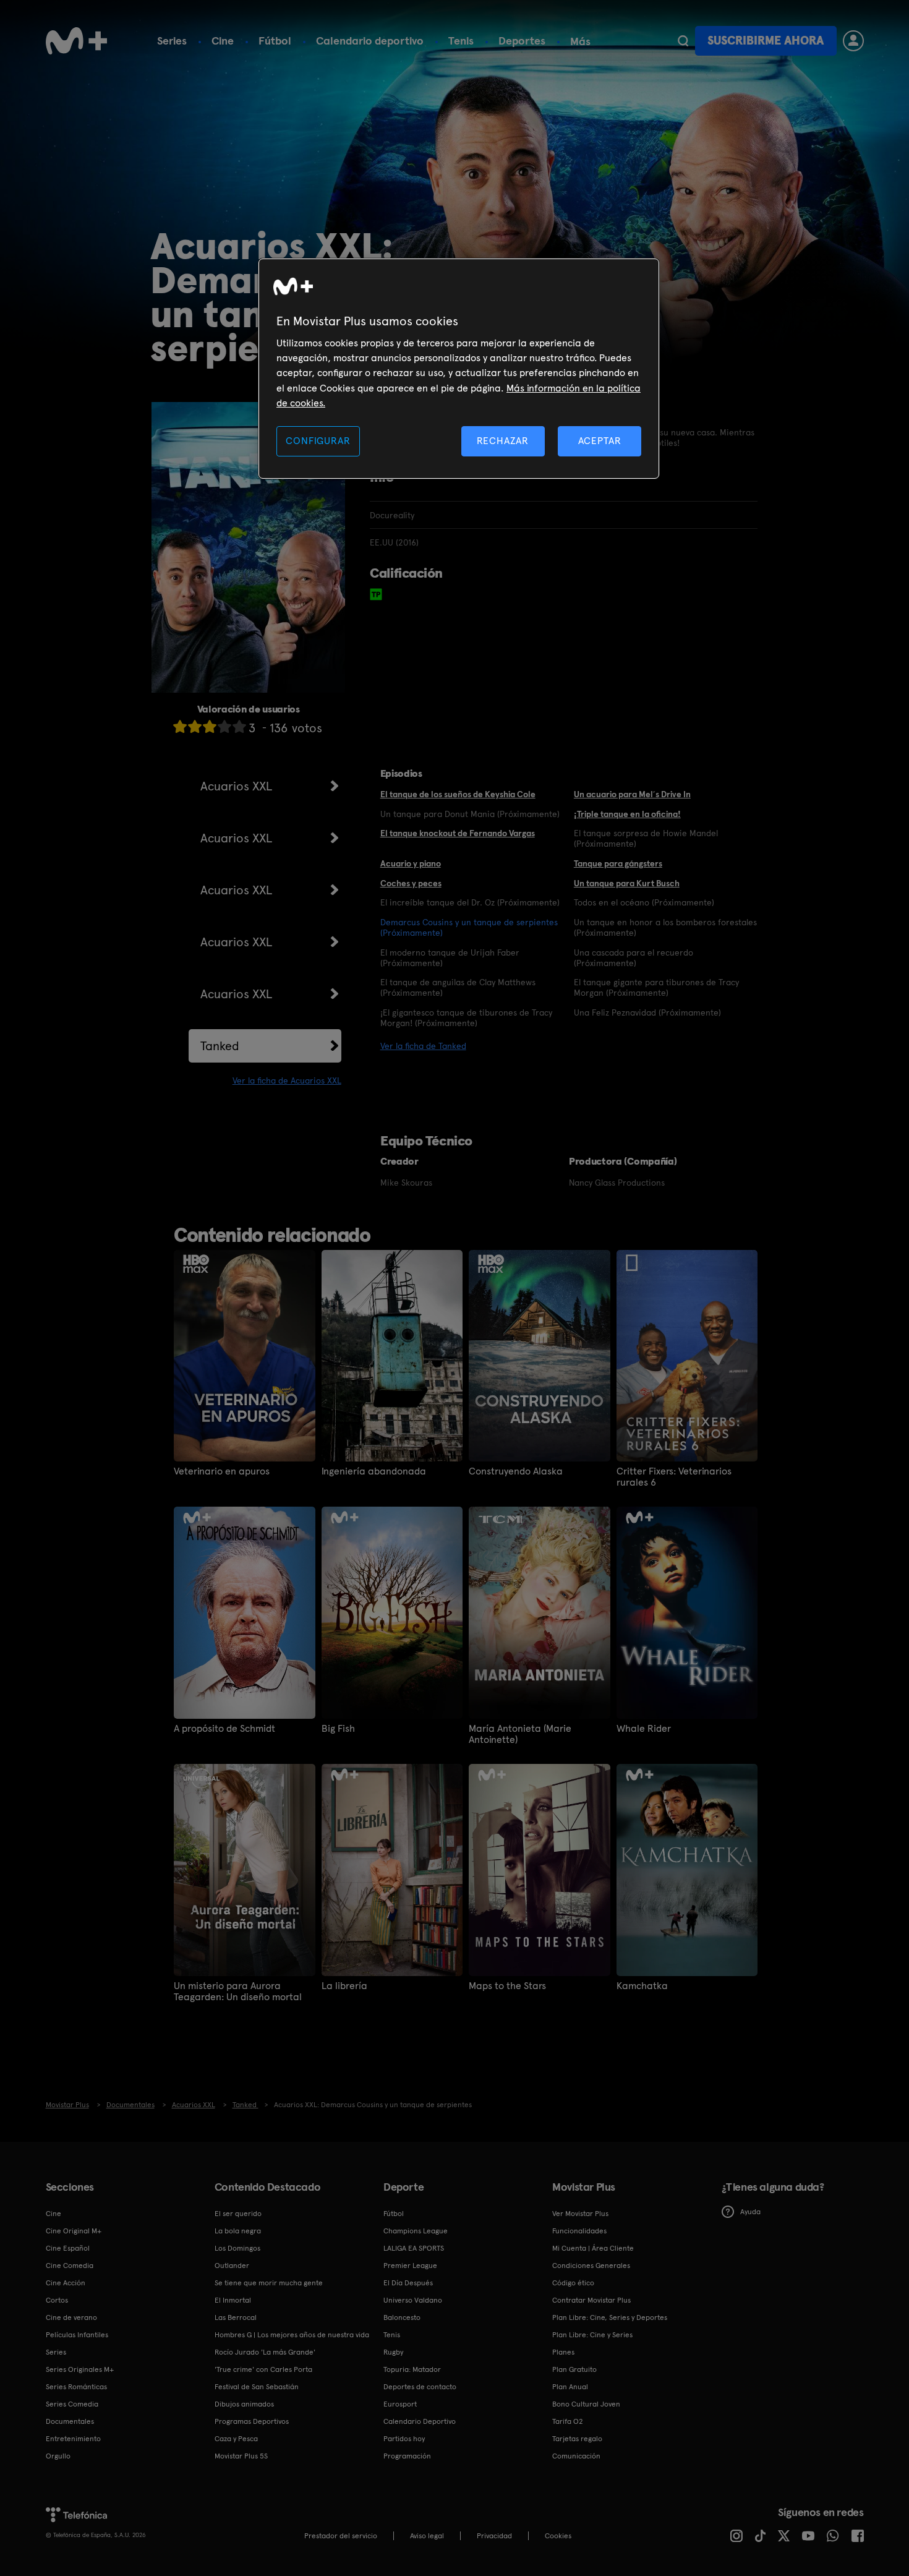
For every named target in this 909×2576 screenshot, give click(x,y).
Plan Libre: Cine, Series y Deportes (610, 2317)
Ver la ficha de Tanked (423, 1046)
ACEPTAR (600, 441)
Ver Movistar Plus (580, 2214)
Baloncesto (402, 2317)
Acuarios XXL (236, 786)
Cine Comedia (70, 2266)
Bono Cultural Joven (586, 2404)
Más (580, 41)
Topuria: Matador (412, 2369)
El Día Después (408, 2283)
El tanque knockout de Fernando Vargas (458, 833)
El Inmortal (233, 2300)
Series (172, 41)
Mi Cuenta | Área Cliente (593, 2248)
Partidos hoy (404, 2439)
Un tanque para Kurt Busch (627, 883)
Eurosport (400, 2404)
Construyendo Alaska (516, 1471)
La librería (344, 1986)
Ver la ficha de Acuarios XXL (287, 1080)
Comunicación (576, 2456)
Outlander (232, 2266)
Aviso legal (427, 2536)
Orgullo (58, 2456)
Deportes (522, 41)
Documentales (70, 2421)
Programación (407, 2456)
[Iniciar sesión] (853, 41)
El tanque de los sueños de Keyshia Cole (458, 794)
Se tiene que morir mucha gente (269, 2283)
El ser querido (238, 2214)
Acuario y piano (411, 863)
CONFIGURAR (318, 441)
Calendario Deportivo (420, 2421)
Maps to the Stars (507, 1986)
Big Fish (338, 1729)
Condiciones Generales (591, 2266)
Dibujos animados (244, 2404)
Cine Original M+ (74, 2231)
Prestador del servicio (341, 2536)
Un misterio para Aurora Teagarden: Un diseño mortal (238, 1992)
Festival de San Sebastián (257, 2387)
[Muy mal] (180, 726)
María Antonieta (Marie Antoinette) (520, 1734)
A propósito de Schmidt (224, 1729)
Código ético (573, 2283)
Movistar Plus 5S (241, 2456)
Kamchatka (642, 1986)
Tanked (220, 1046)
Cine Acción (66, 2283)
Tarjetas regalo (577, 2439)
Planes (563, 2352)
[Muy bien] (239, 726)
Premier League (410, 2266)
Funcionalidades (579, 2231)
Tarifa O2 (568, 2421)
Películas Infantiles (77, 2335)
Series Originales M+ (80, 2369)
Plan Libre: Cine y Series (592, 2335)
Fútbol (275, 41)
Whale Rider (644, 1729)
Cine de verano (71, 2317)
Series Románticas (76, 2387)
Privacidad (494, 2536)
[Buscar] (683, 41)
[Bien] (224, 726)
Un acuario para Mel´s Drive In (632, 794)
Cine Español (68, 2248)
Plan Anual (570, 2387)
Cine (223, 41)
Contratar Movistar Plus (591, 2300)
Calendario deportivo (370, 41)
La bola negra (238, 2231)
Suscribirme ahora (766, 41)
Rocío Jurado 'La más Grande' (265, 2352)
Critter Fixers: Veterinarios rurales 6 (674, 1477)
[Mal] (195, 726)
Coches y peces (411, 883)
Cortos (57, 2300)
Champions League (416, 2231)
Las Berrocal (236, 2317)
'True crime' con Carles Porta (263, 2369)
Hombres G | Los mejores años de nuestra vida (292, 2335)
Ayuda (750, 2212)
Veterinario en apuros (222, 1471)
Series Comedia (72, 2404)
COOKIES (558, 2536)
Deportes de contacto (420, 2387)
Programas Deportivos (252, 2421)
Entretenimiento (73, 2439)
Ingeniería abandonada (374, 1471)
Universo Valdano (413, 2300)
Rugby (393, 2352)
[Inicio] (77, 41)
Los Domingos (237, 2248)
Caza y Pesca (236, 2439)
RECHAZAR (503, 441)
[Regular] (210, 726)
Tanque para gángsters (618, 863)
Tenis (461, 41)
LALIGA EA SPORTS (414, 2248)
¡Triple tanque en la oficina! (627, 814)
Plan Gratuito (574, 2369)
